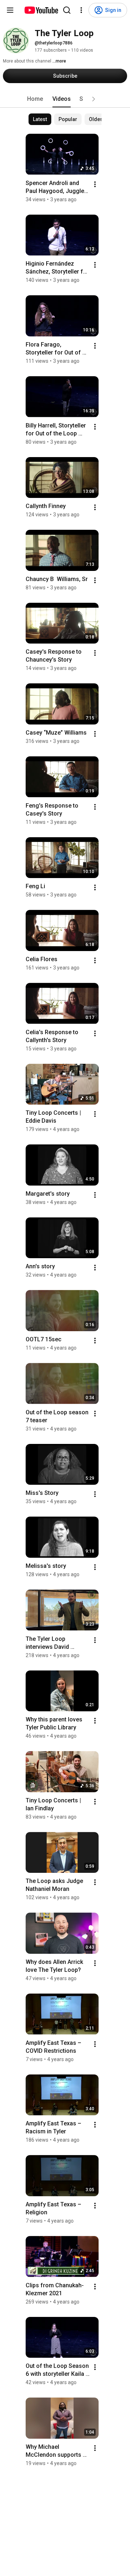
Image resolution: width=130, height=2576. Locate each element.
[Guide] (10, 10)
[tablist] (65, 99)
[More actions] (95, 184)
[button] (94, 99)
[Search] (67, 10)
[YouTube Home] (41, 10)
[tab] (35, 99)
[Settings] (81, 10)
